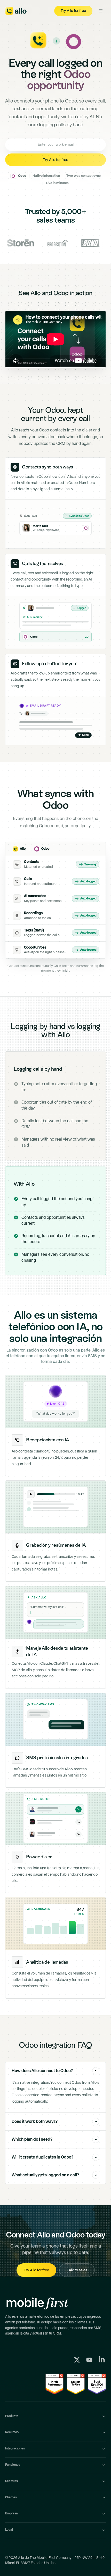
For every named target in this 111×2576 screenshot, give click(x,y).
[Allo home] (16, 11)
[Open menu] (101, 11)
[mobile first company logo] (41, 2304)
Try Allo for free (36, 2270)
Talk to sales (77, 2270)
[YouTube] (89, 2360)
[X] (77, 2360)
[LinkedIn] (102, 2360)
